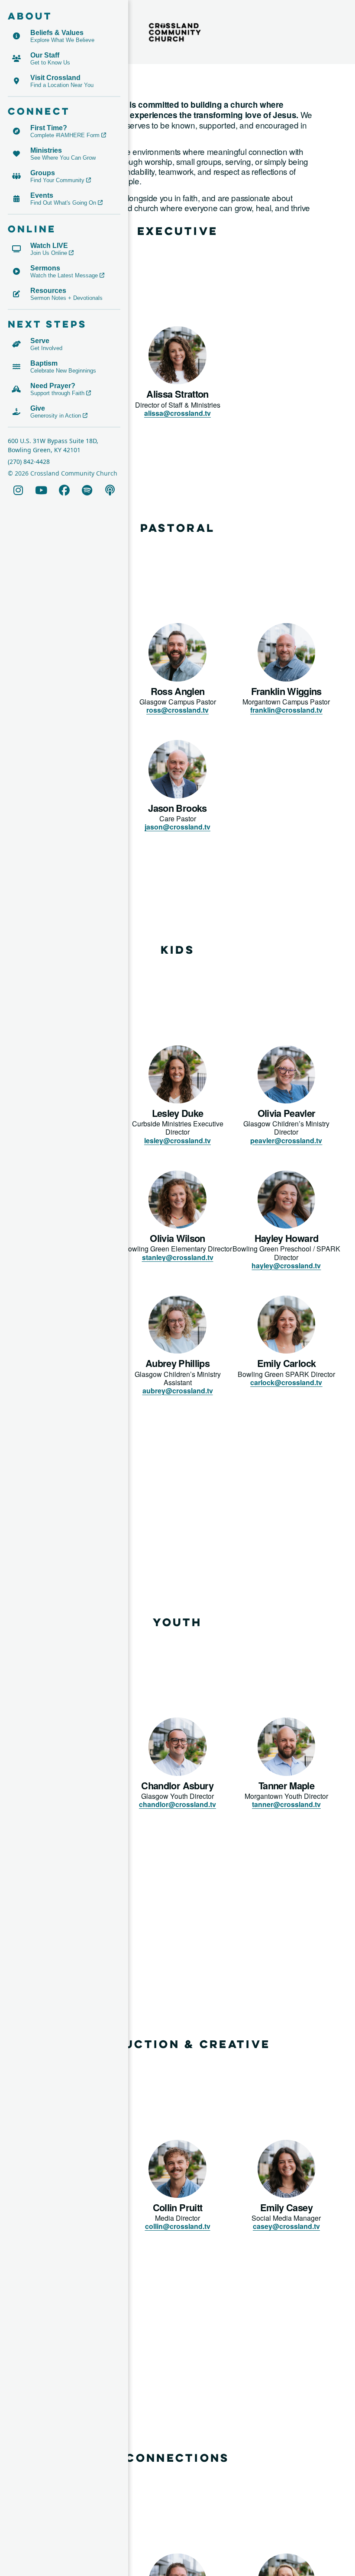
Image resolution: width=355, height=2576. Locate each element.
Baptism (44, 363)
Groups (43, 173)
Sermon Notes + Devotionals (66, 298)
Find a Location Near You (62, 85)
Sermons (45, 268)
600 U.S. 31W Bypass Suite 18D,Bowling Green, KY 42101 (53, 445)
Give (38, 408)
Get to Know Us (50, 63)
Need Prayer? (53, 386)
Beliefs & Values (57, 33)
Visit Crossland (55, 78)
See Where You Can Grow (63, 158)
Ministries (46, 150)
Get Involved (46, 348)
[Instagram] (18, 490)
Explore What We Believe (62, 40)
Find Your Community (57, 180)
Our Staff (45, 55)
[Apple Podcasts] (110, 490)
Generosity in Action (56, 416)
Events (42, 195)
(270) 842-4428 (29, 461)
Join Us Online (49, 253)
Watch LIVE (49, 246)
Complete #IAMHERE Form (65, 135)
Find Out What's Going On (63, 203)
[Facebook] (64, 490)
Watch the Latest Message (64, 275)
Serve (40, 341)
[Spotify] (87, 490)
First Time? (49, 128)
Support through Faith (57, 393)
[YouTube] (41, 490)
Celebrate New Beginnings (63, 371)
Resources (48, 291)
